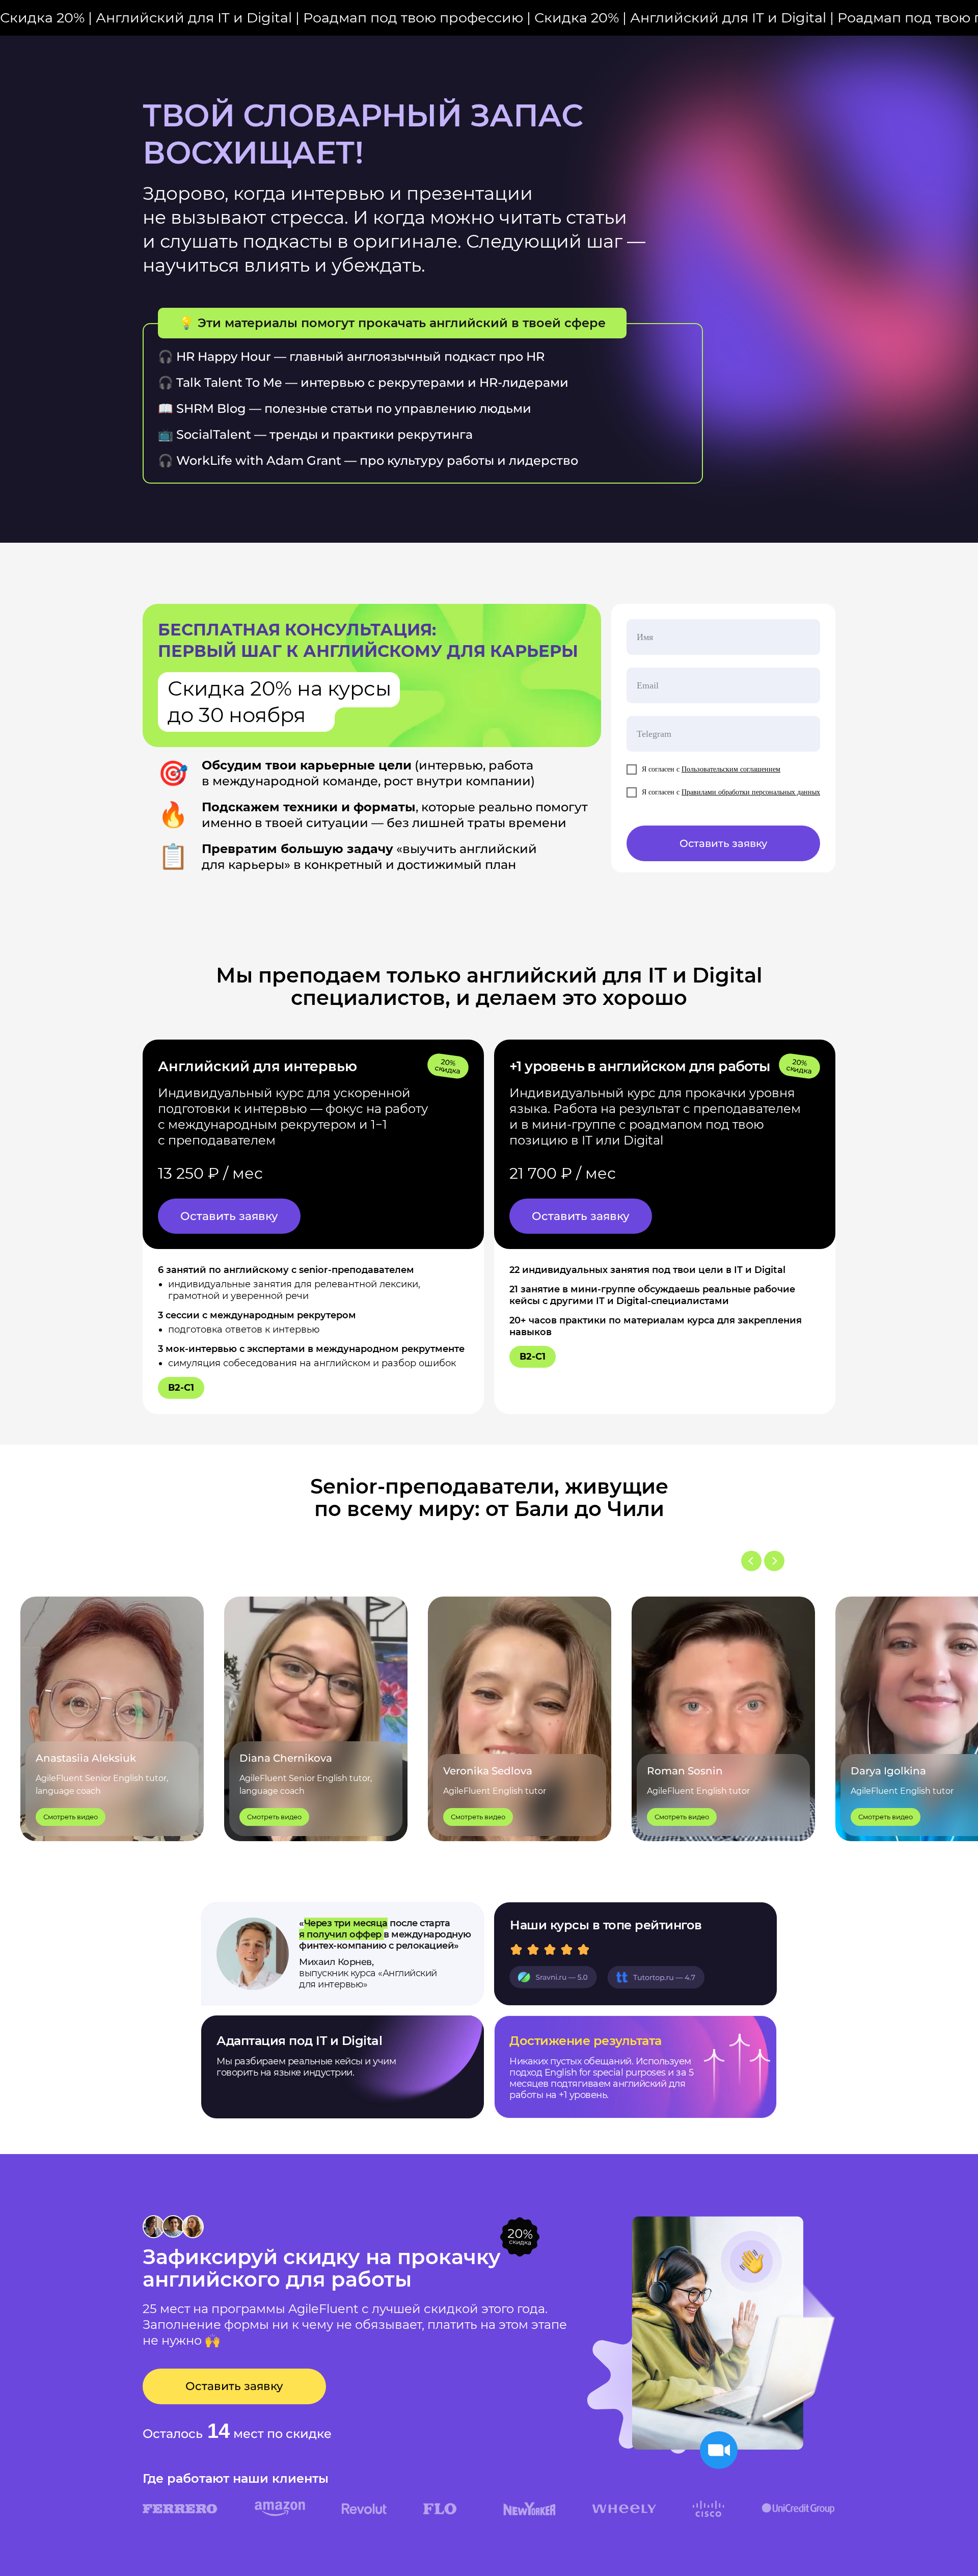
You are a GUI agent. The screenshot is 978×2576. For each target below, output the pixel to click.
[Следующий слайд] (774, 1561)
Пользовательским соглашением (731, 769)
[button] (229, 1216)
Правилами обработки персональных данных (751, 792)
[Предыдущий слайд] (751, 1561)
